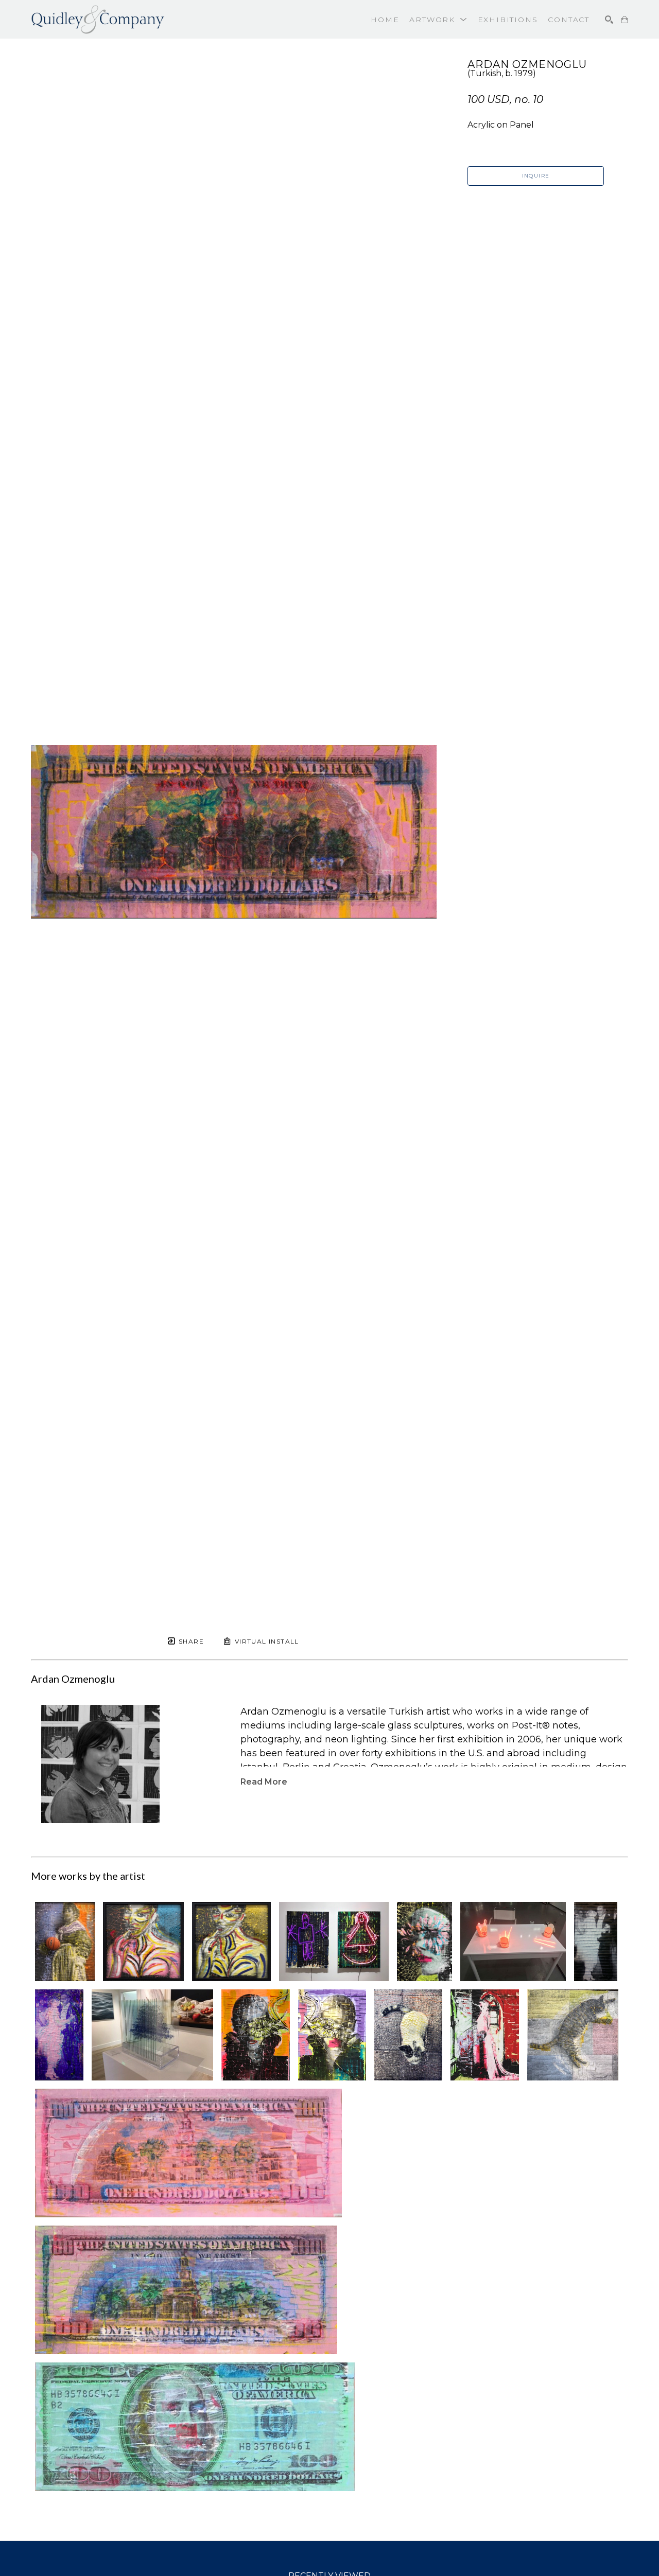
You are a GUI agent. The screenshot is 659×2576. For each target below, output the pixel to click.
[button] (438, 20)
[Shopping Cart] (625, 20)
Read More (264, 1782)
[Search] (609, 20)
